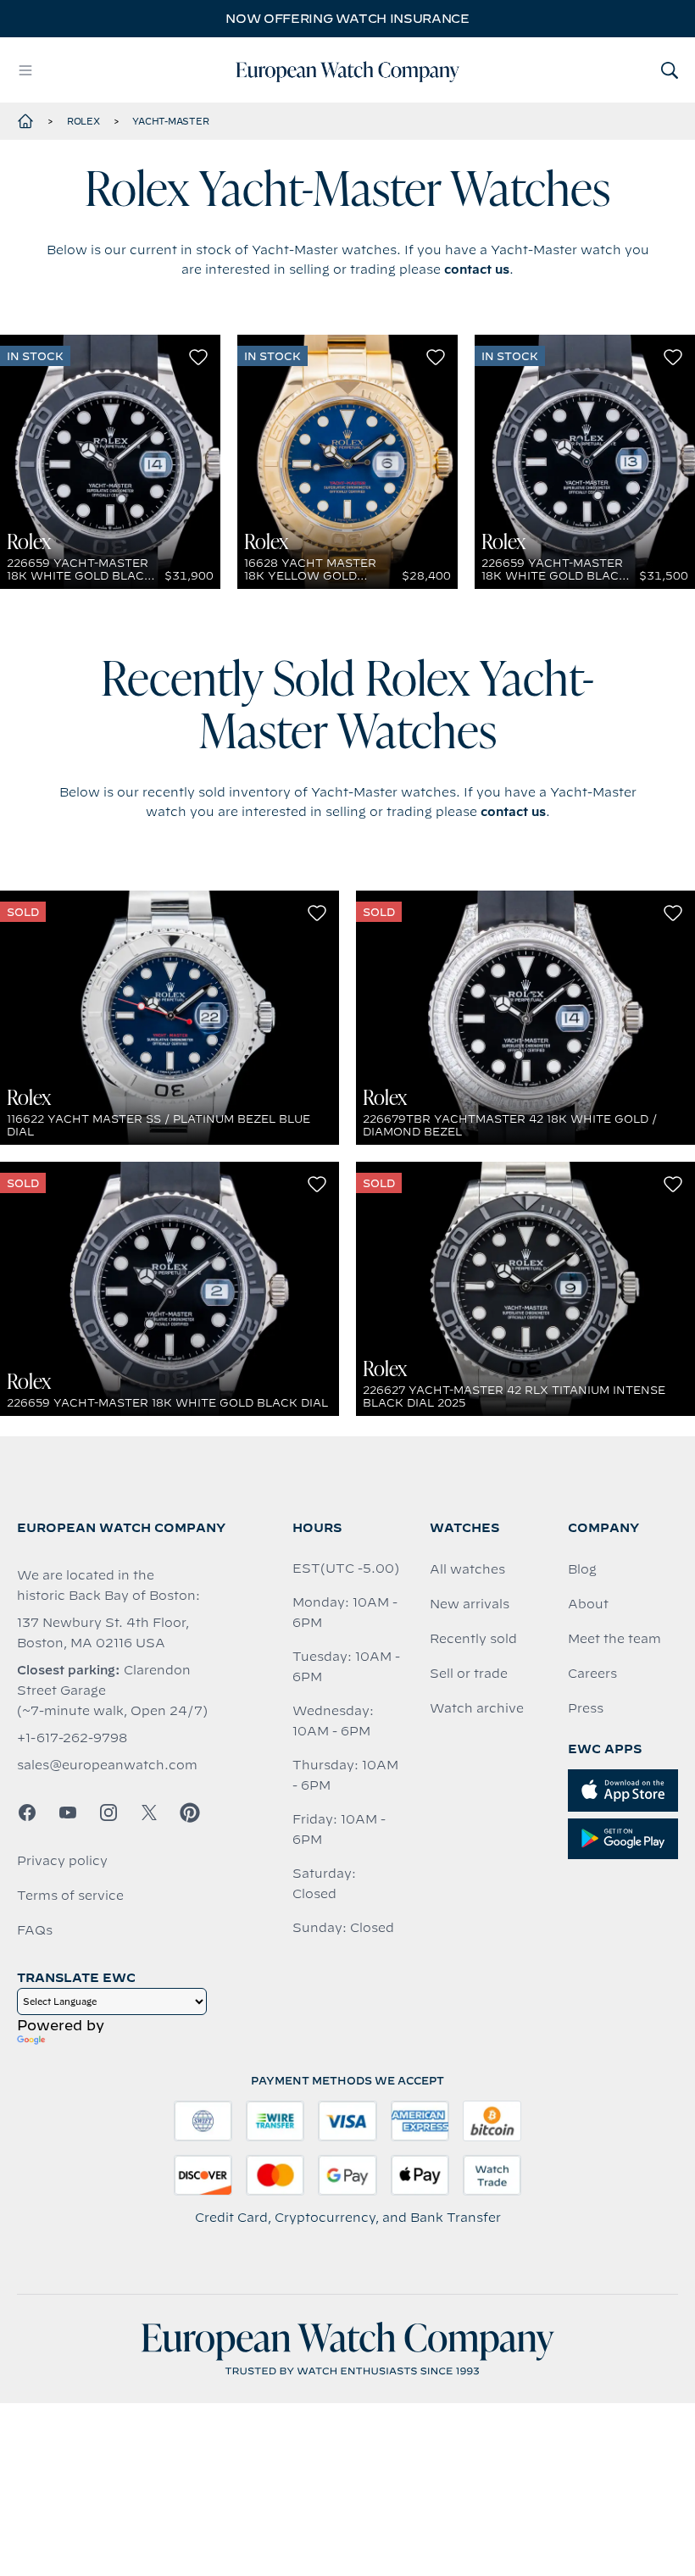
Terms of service (70, 1896)
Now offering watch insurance (347, 19)
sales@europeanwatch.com (107, 1765)
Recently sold (473, 1639)
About (588, 1604)
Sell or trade (469, 1674)
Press (586, 1708)
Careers (592, 1674)
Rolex (83, 121)
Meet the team (614, 1639)
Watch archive (477, 1708)
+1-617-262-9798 (72, 1738)
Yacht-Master (170, 121)
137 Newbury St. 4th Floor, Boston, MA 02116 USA (103, 1633)
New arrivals (470, 1604)
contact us (477, 269)
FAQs (35, 1930)
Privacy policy (62, 1861)
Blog (582, 1569)
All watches (467, 1569)
